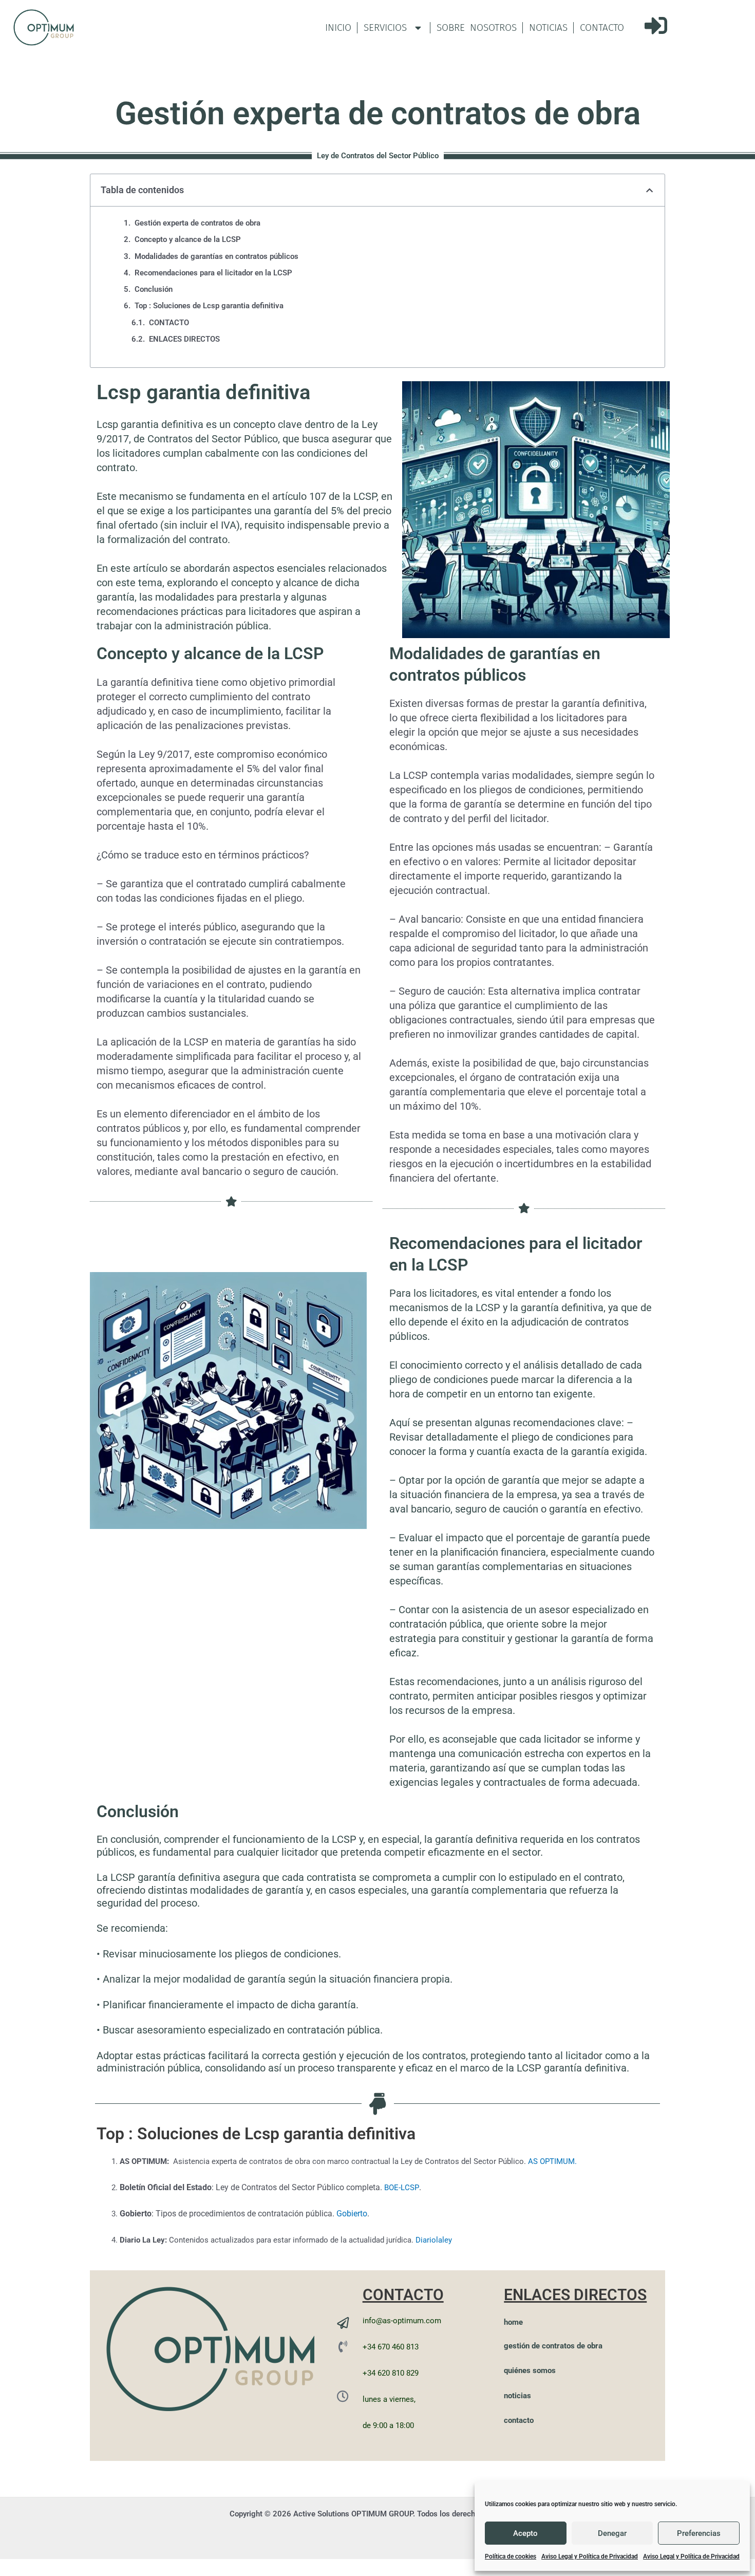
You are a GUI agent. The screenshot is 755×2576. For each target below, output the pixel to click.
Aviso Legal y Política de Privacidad (590, 2556)
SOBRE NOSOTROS (477, 27)
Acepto (525, 2533)
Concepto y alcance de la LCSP (188, 239)
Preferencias (699, 2533)
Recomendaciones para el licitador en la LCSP (213, 273)
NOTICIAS (548, 27)
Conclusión (154, 289)
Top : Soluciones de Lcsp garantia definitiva (209, 306)
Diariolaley (434, 2240)
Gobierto (352, 2214)
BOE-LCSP (402, 2188)
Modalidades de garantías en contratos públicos (216, 256)
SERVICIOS (385, 27)
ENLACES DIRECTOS (184, 339)
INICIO (338, 27)
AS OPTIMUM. (552, 2161)
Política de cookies (511, 2556)
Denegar (612, 2533)
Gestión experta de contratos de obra (197, 223)
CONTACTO (602, 27)
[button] (649, 190)
